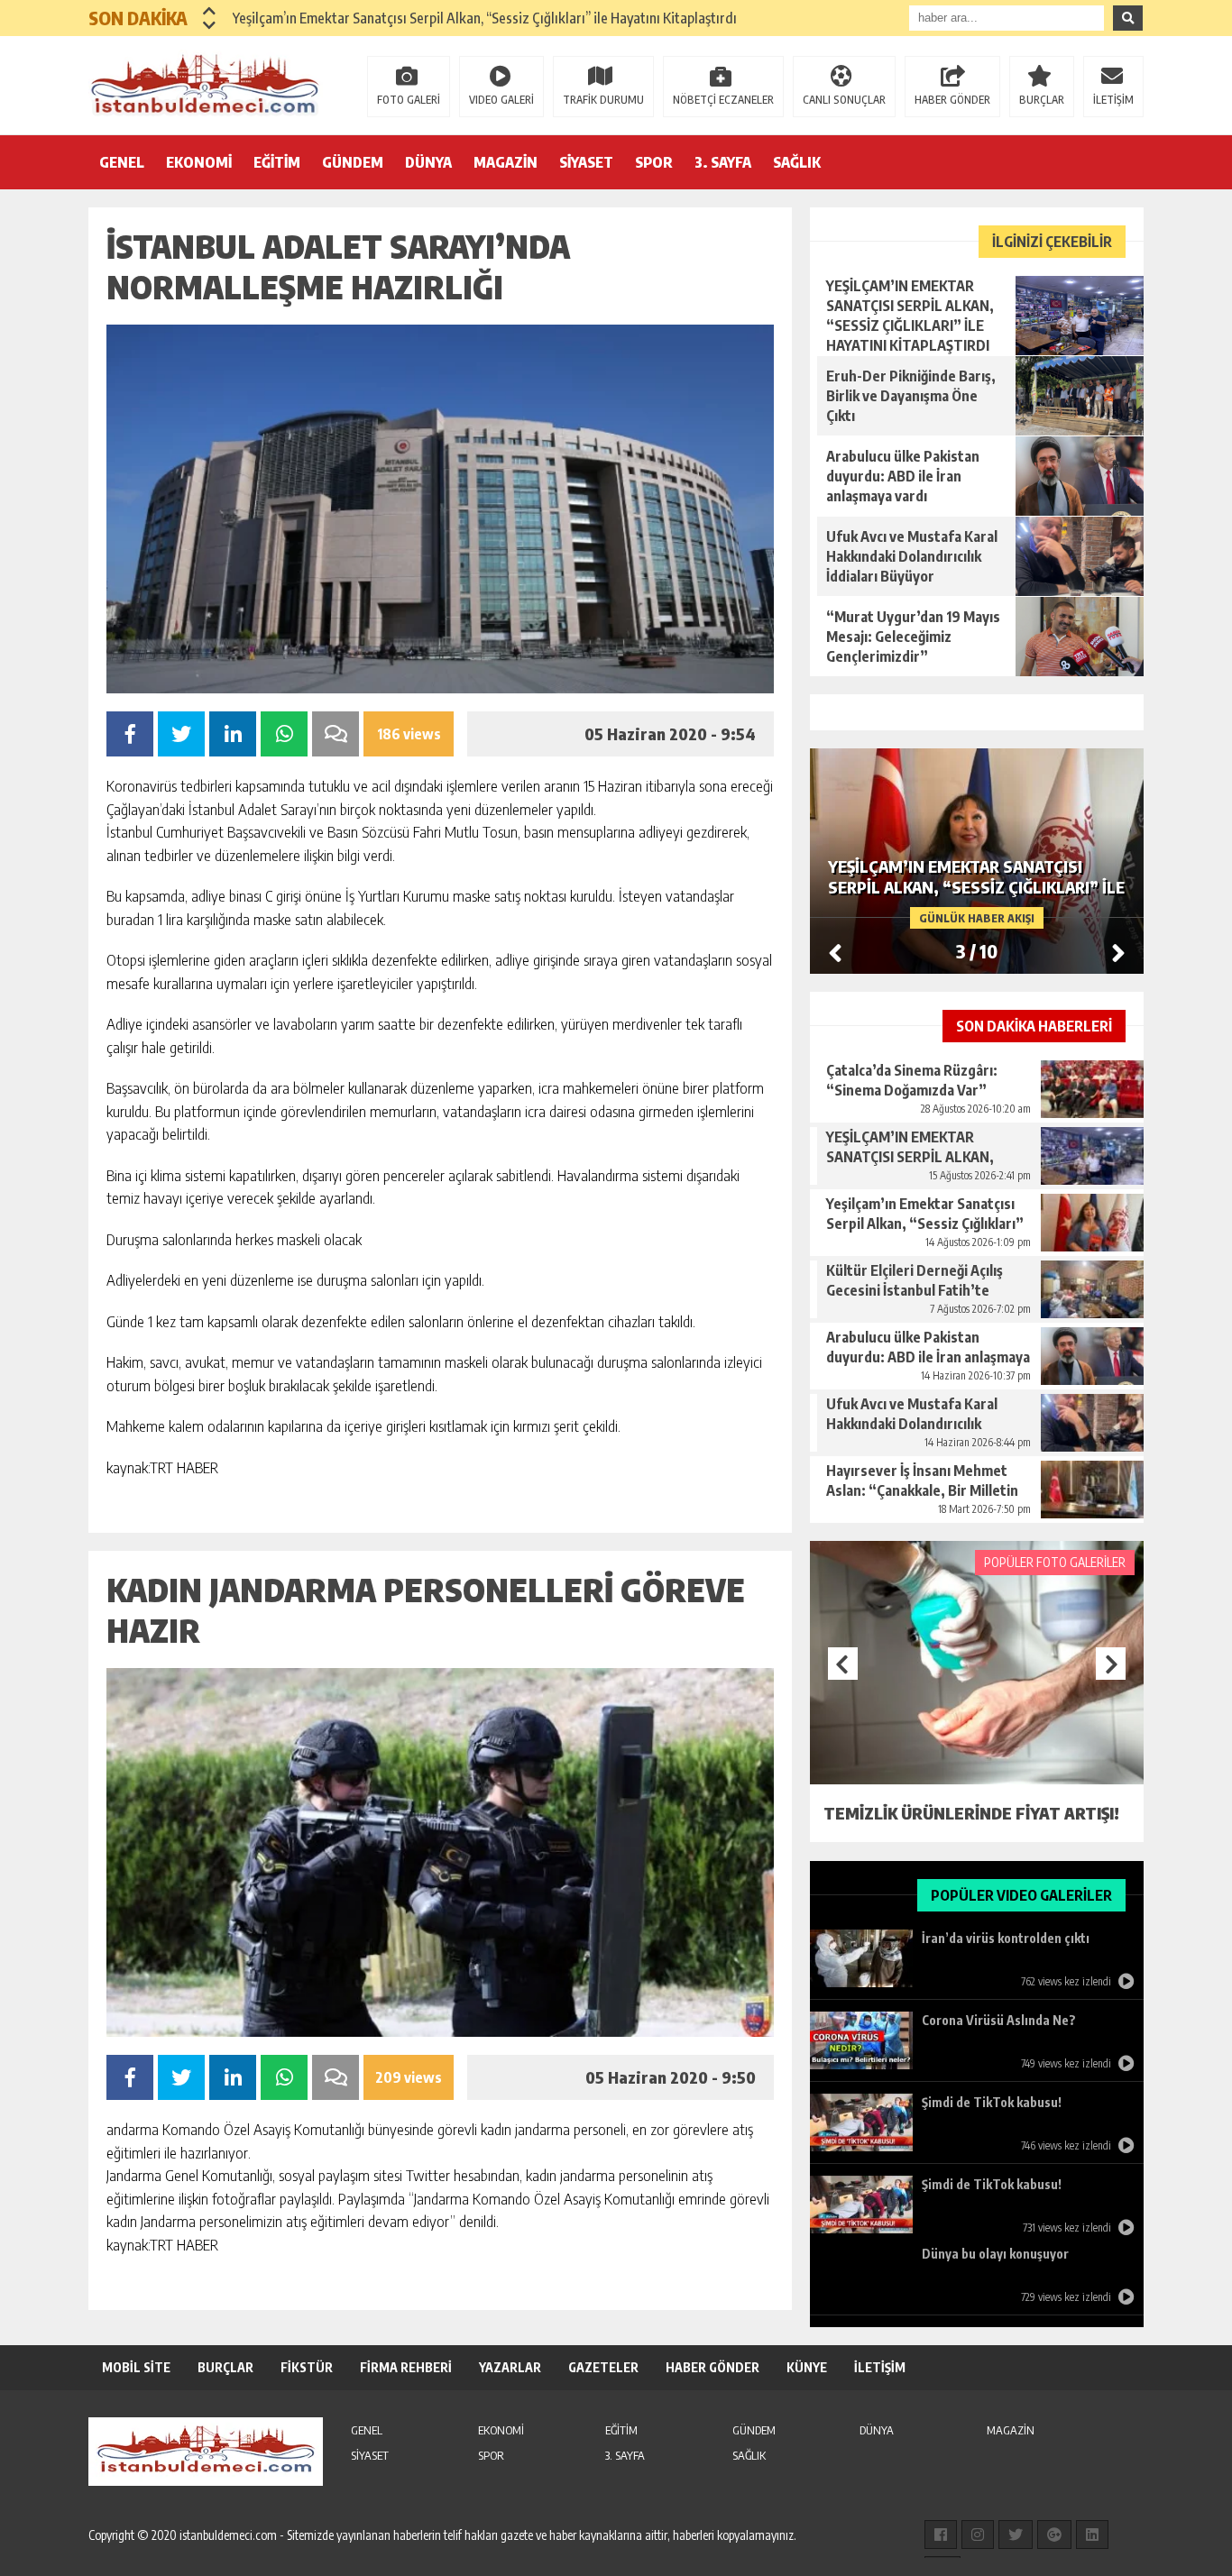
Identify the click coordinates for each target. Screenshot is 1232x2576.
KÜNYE (807, 2367)
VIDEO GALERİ (501, 100)
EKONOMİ (199, 162)
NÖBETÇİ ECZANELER (723, 100)
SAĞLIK (797, 162)
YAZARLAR (510, 2367)
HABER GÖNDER (952, 100)
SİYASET (586, 162)
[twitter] (1016, 2535)
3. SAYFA (723, 162)
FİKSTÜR (307, 2367)
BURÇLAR (1042, 100)
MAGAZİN (506, 162)
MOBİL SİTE (136, 2367)
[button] (210, 11)
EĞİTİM (277, 162)
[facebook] (941, 2535)
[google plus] (1054, 2535)
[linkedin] (1092, 2535)
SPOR (654, 162)
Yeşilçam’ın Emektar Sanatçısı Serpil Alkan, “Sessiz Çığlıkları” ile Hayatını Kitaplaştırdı (485, 18)
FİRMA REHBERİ (406, 2367)
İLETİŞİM (1113, 100)
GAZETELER (603, 2367)
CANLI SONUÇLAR (844, 100)
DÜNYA (428, 162)
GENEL (122, 162)
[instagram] (978, 2535)
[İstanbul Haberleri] (206, 84)
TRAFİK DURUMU (603, 100)
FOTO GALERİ (409, 100)
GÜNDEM (353, 162)
